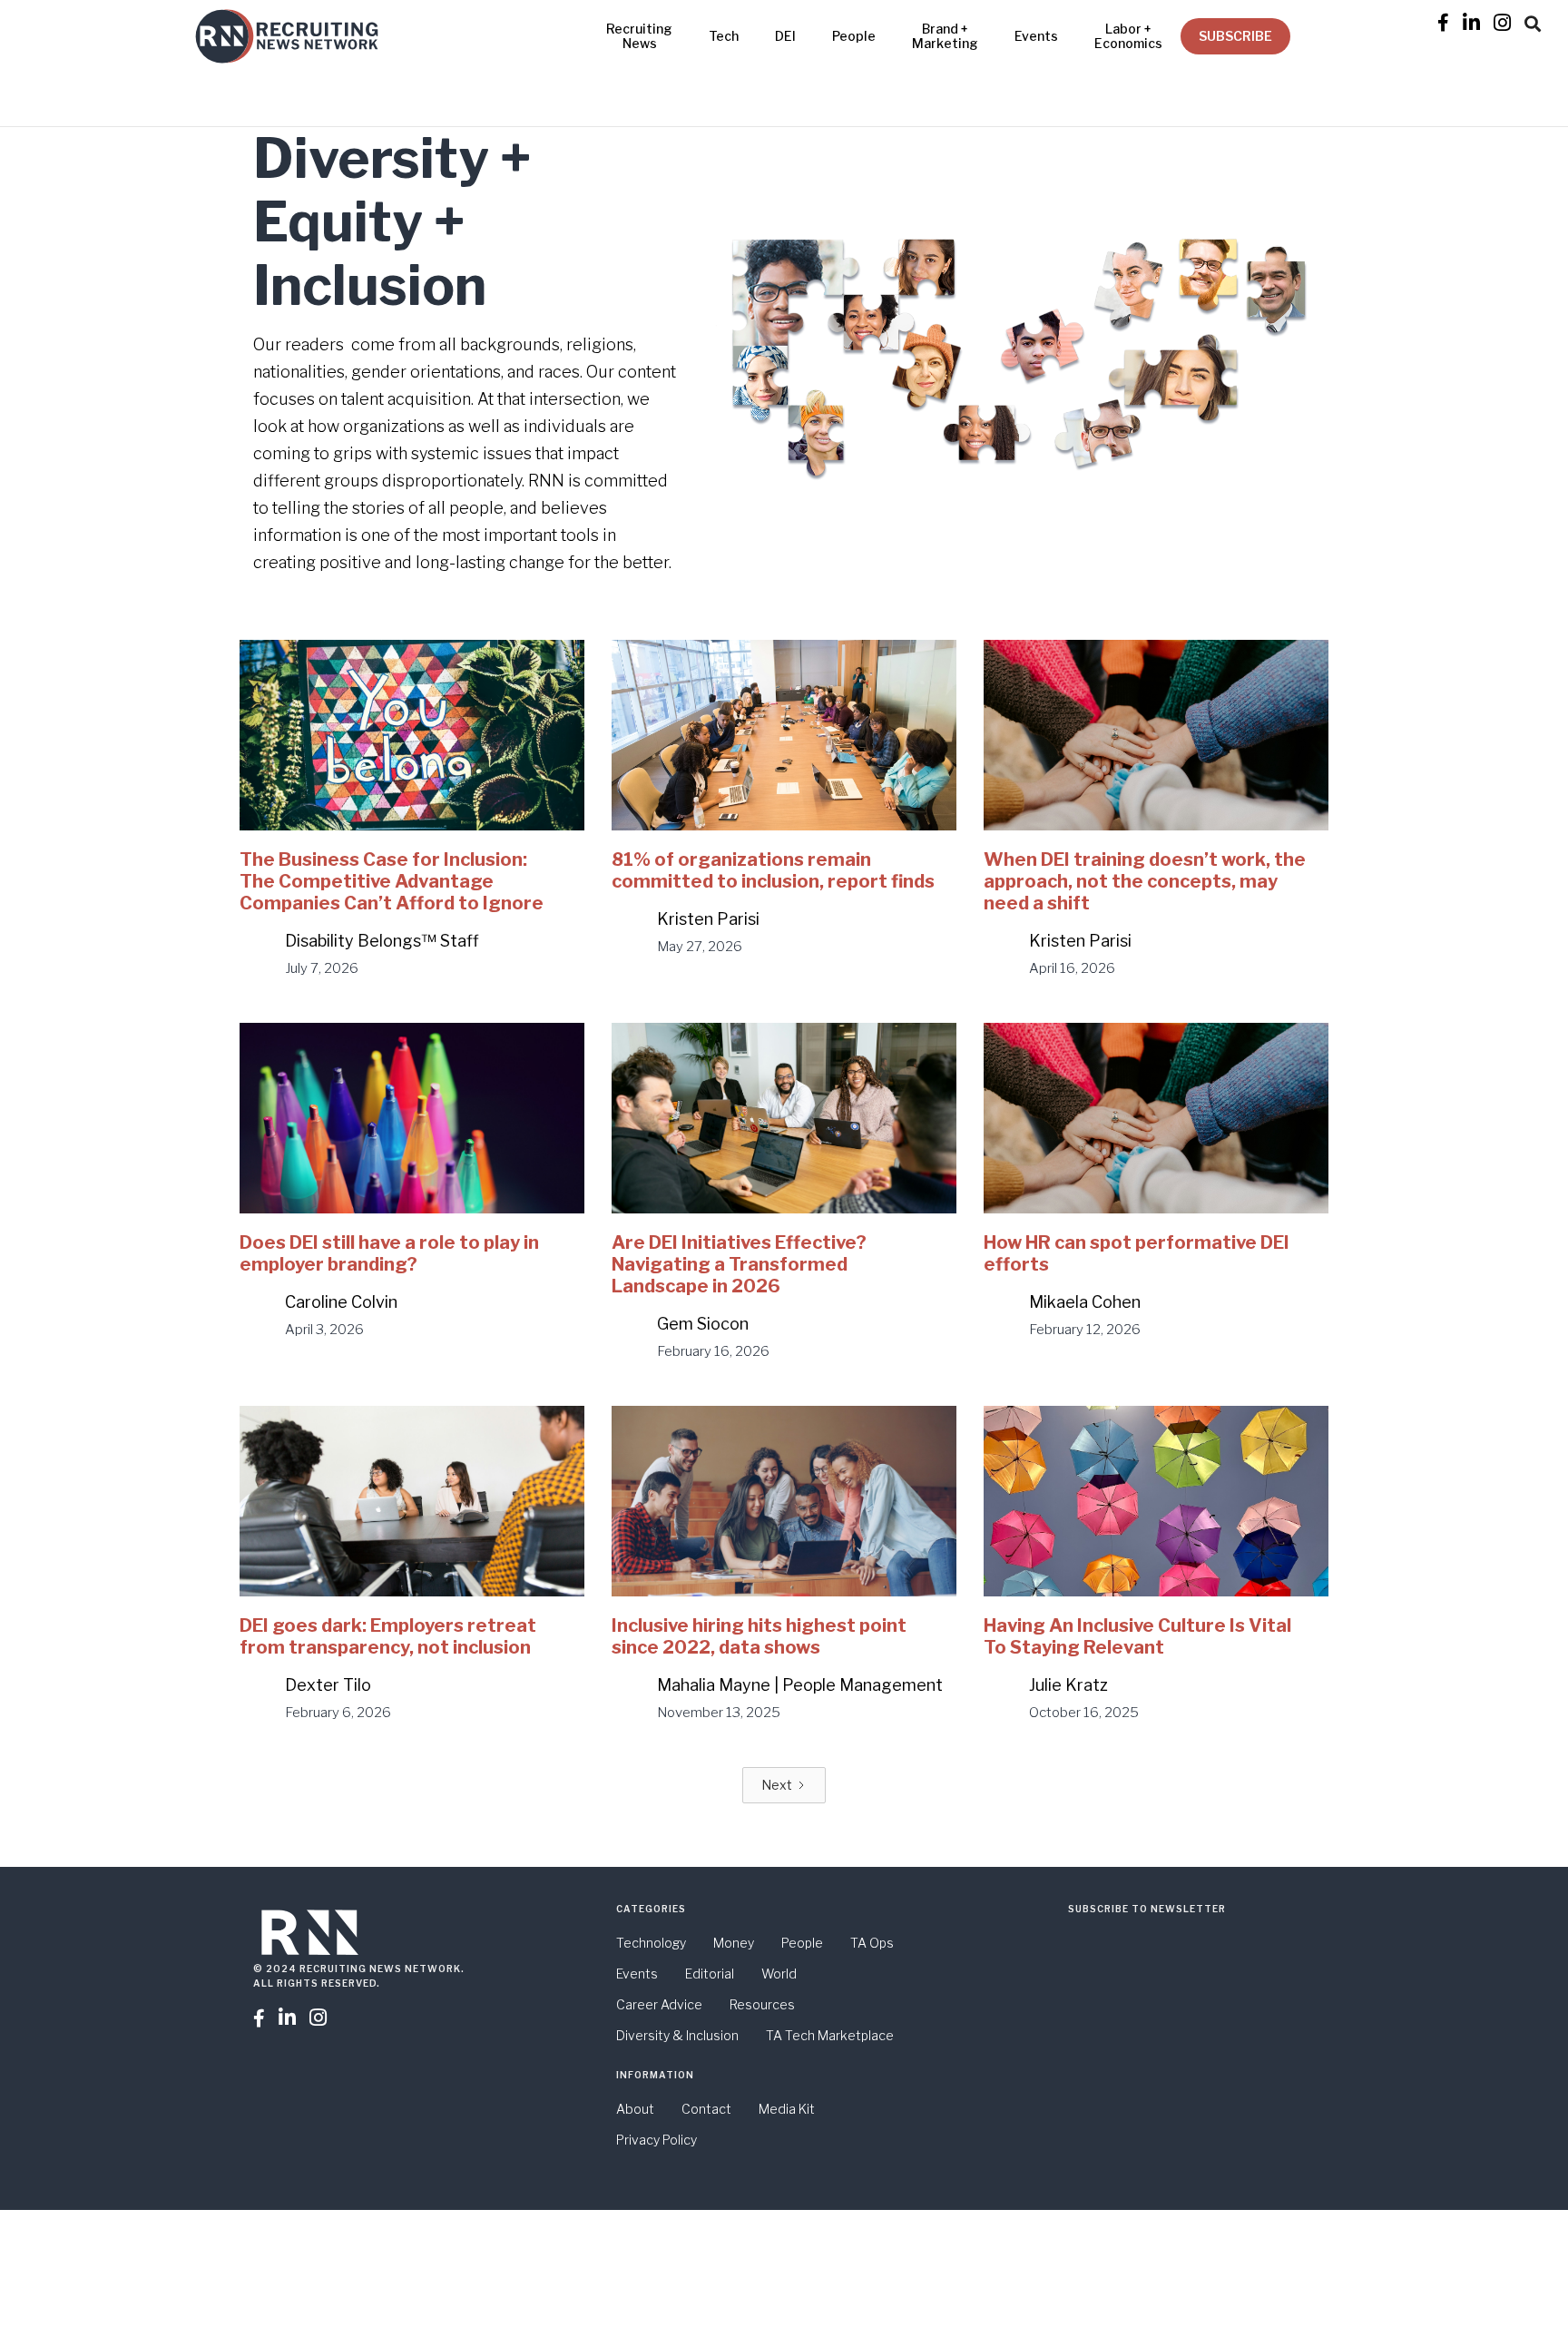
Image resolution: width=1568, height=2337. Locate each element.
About (635, 2109)
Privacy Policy (657, 2140)
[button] (1533, 21)
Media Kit (787, 2109)
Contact (706, 2109)
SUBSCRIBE (1235, 36)
